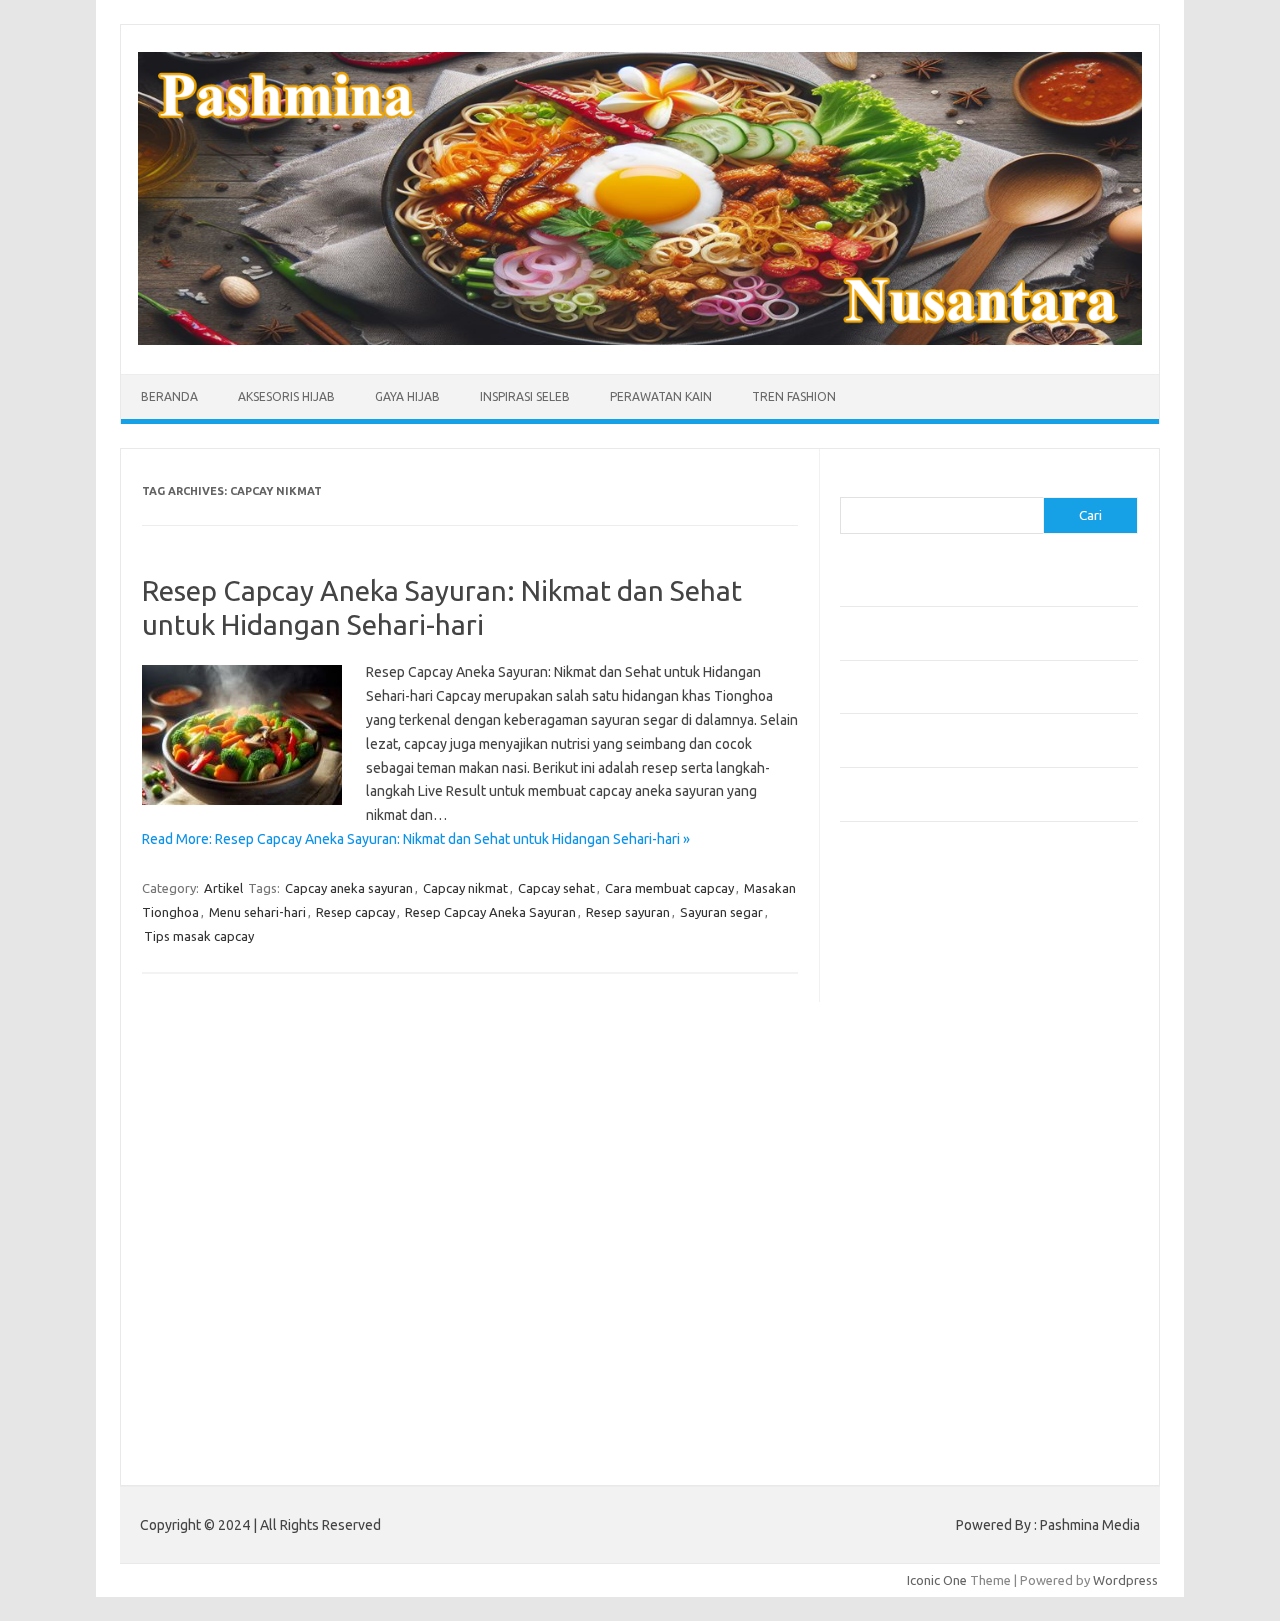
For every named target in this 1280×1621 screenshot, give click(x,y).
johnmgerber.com (902, 1384)
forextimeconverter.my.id (926, 1192)
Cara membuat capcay (669, 888)
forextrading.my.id (905, 1173)
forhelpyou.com (897, 1230)
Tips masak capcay (199, 936)
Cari (851, 485)
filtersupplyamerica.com (922, 961)
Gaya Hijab (407, 396)
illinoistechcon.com (906, 1326)
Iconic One (937, 1580)
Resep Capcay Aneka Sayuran (490, 912)
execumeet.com (898, 923)
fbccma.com (885, 942)
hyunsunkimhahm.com (915, 1288)
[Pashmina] (640, 340)
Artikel (223, 888)
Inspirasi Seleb (525, 396)
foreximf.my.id (893, 1115)
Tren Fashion (794, 396)
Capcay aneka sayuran (349, 888)
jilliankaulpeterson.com (918, 1345)
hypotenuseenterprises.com (935, 1038)
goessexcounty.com (910, 981)
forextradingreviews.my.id (929, 1153)
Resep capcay (355, 912)
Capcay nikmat (465, 888)
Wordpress (1125, 1580)
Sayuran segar (721, 912)
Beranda (169, 396)
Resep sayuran (628, 912)
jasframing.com (895, 1096)
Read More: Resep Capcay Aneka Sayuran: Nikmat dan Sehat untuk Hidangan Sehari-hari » (416, 839)
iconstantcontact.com (913, 1057)
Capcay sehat (556, 888)
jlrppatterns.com (899, 1365)
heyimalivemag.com (909, 1269)
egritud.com (886, 1211)
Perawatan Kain (661, 396)
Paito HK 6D (875, 1431)
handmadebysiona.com (919, 1000)
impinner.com (889, 1077)
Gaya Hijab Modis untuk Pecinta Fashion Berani (974, 590)
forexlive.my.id (894, 1134)
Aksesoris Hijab (286, 396)
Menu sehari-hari (257, 912)
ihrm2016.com (893, 1307)
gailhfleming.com (901, 1249)
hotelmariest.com (902, 1019)
